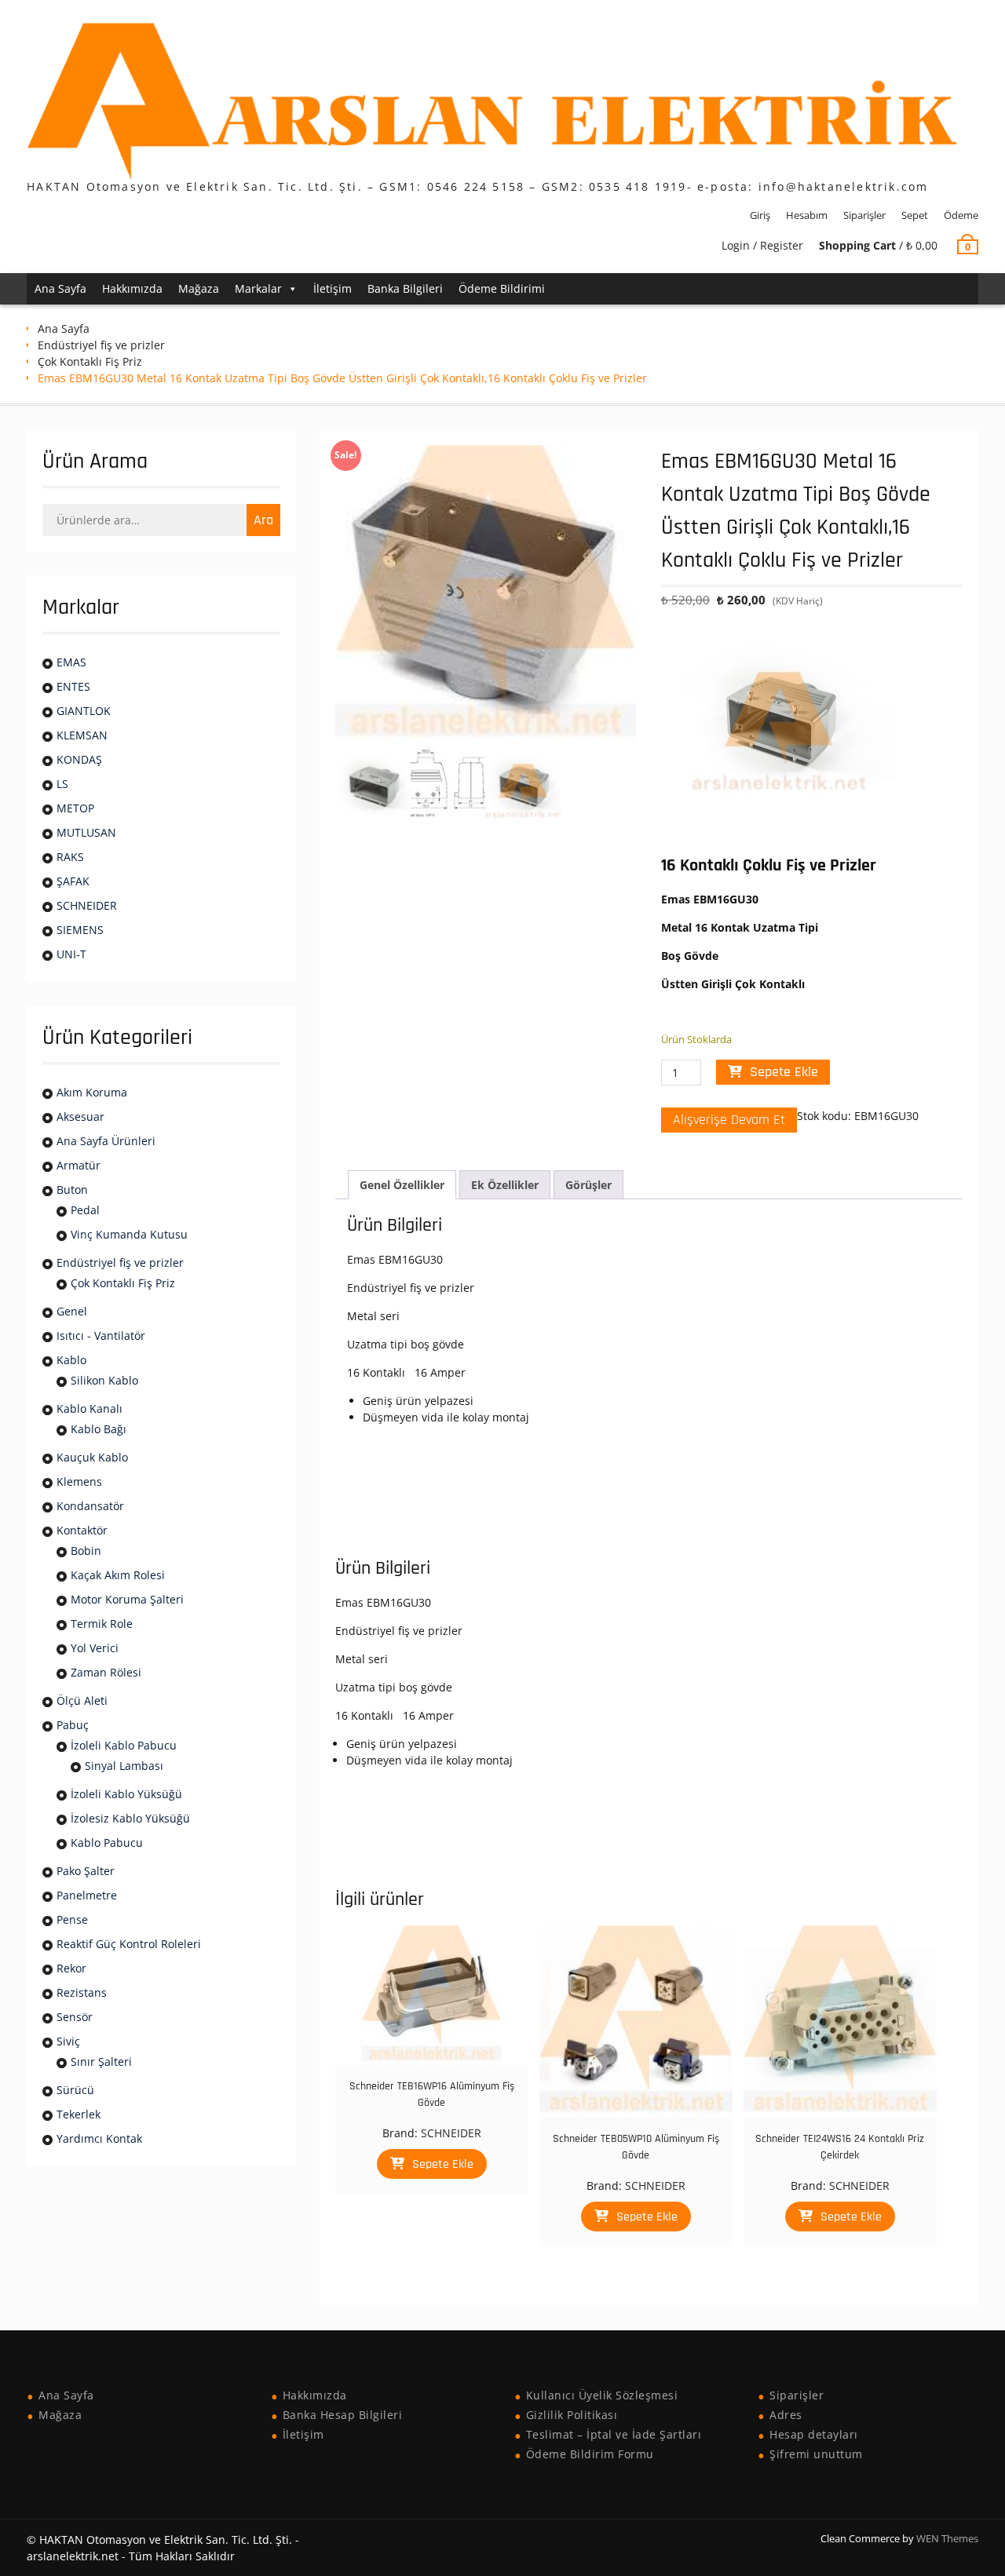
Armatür (79, 1165)
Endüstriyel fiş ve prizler (101, 345)
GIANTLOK (84, 711)
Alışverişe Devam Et (729, 1120)
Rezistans (82, 1992)
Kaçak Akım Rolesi (118, 1575)
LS (62, 784)
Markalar (258, 288)
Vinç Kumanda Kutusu (129, 1234)
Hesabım (807, 215)
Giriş (760, 215)
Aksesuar (80, 1117)
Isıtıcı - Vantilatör (101, 1335)
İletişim (333, 288)
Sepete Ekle (784, 1072)
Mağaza (199, 288)
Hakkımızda (132, 288)
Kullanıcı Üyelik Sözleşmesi (602, 2395)
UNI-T (71, 954)
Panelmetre (87, 1895)
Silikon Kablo (104, 1380)
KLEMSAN (82, 735)
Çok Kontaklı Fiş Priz (90, 361)
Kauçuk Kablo (92, 1457)
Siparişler (864, 215)
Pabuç (73, 1725)
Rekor (71, 1968)
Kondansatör (90, 1506)
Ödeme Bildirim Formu (590, 2454)
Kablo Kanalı (90, 1408)
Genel (72, 1311)
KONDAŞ (79, 759)
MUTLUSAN (86, 832)
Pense (72, 1919)
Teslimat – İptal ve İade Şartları (614, 2434)
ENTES (73, 686)
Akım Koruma (92, 1092)
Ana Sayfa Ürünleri (106, 1141)
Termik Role (102, 1624)
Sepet (915, 215)
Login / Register (762, 245)
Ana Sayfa (60, 288)
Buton (72, 1189)
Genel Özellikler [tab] (402, 1185)
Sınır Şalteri (101, 2062)
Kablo (71, 1360)
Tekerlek (79, 2114)
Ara (263, 520)
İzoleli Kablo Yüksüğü (126, 1794)
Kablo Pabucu (107, 1843)
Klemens (79, 1481)
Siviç (68, 2041)
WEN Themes (947, 2538)
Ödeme (961, 215)
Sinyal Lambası (124, 1766)
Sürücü (75, 2090)
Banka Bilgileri (405, 288)
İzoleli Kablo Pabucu (124, 1745)
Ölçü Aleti (82, 1700)
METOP (75, 808)
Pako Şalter (86, 1871)
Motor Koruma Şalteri (127, 1599)
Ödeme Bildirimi (502, 288)
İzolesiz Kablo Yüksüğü (130, 1818)
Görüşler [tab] (588, 1185)
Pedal (85, 1210)
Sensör (75, 2017)
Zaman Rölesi (106, 1672)
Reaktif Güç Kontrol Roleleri (129, 1944)
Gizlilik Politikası (572, 2415)
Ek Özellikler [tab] (505, 1185)
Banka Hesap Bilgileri (343, 2415)
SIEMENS (80, 930)
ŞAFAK (73, 881)
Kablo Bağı (99, 1429)
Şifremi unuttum (816, 2454)
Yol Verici (95, 1648)
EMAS (71, 662)
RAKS (70, 857)
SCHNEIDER (451, 2133)
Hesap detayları (814, 2434)
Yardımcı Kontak (99, 2138)
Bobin (86, 1551)
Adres (786, 2415)
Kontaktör (82, 1530)
